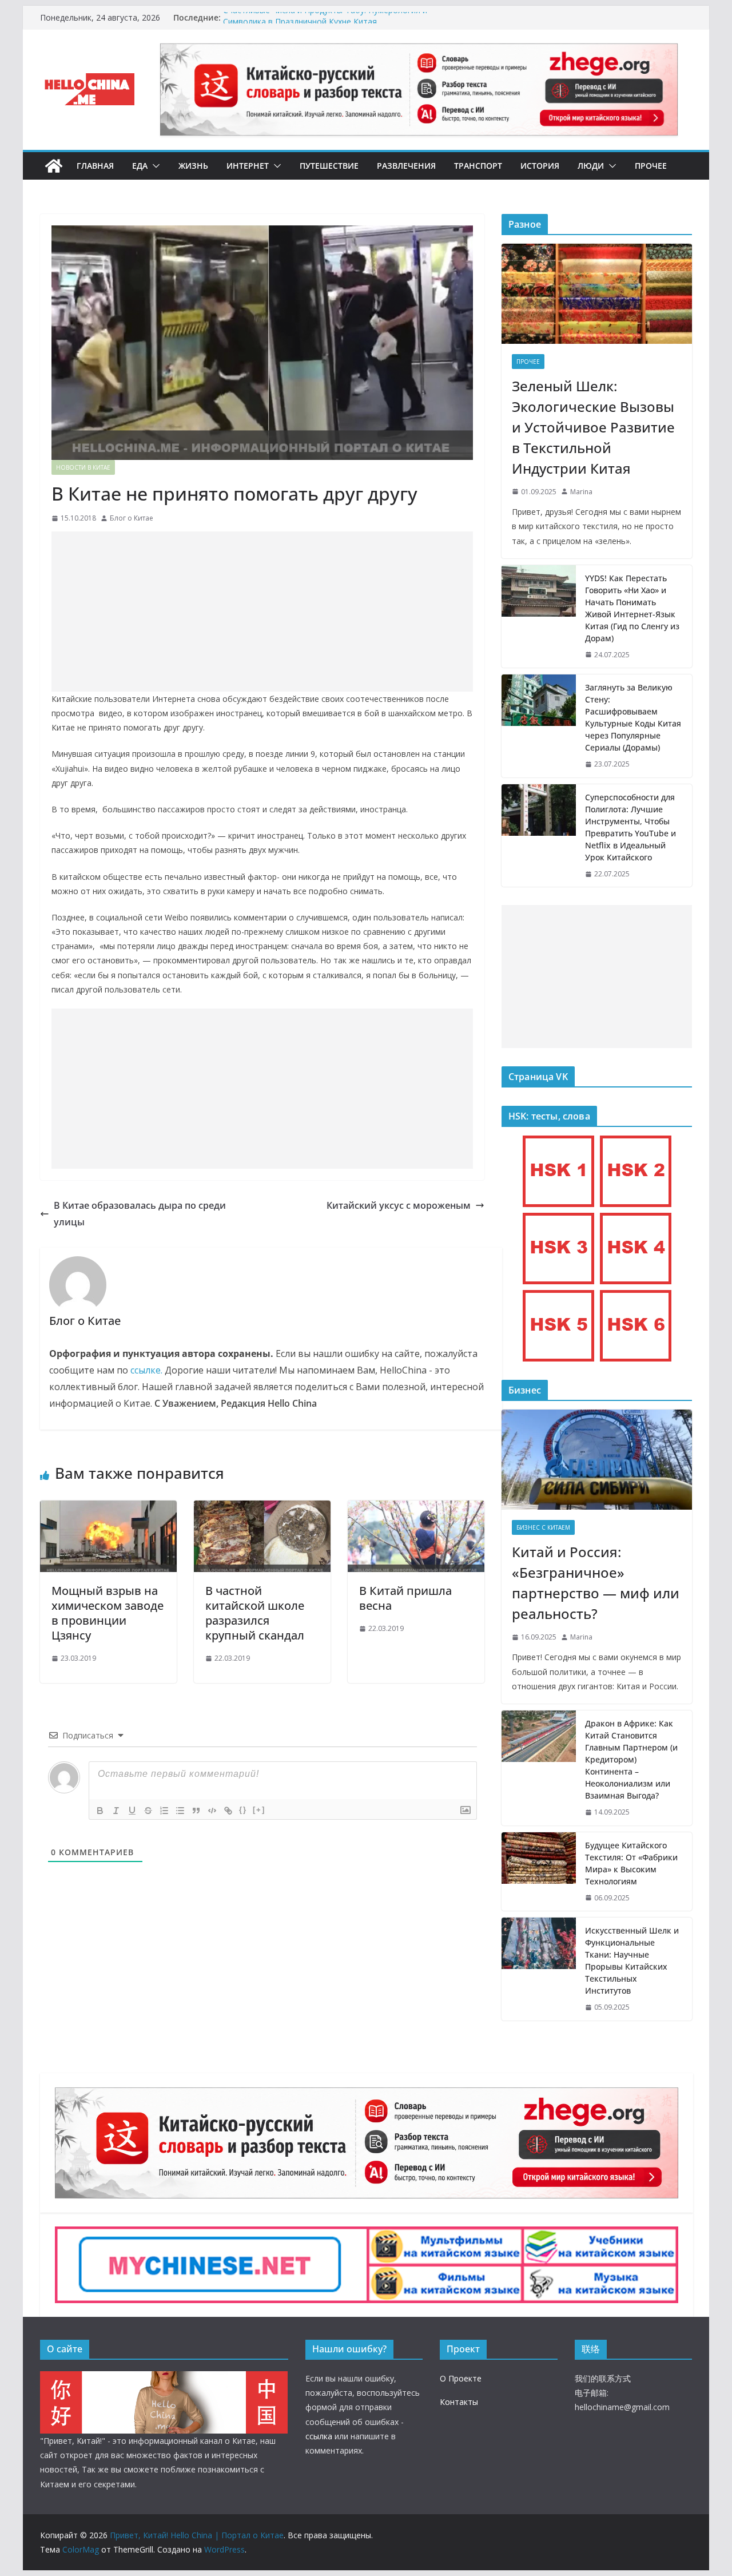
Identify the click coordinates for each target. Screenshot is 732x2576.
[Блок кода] (212, 1811)
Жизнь (193, 166)
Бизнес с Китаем (543, 1527)
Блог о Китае (132, 518)
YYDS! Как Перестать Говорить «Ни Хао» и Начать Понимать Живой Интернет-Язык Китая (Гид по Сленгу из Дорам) (632, 608)
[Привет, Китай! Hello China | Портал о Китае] (54, 166)
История (540, 166)
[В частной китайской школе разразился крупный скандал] (262, 1509)
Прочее (651, 166)
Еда (140, 166)
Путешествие (329, 166)
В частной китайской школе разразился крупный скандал (255, 1613)
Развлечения (406, 166)
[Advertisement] (262, 612)
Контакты (459, 2402)
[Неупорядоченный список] (180, 1811)
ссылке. (146, 1370)
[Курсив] (116, 1811)
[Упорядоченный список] (164, 1811)
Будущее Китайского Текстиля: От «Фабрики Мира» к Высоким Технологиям (631, 1863)
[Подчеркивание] (132, 1811)
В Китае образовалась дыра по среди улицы (140, 1214)
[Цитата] (196, 1811)
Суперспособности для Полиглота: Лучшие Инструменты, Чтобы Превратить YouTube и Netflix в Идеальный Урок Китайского (630, 827)
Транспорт (478, 166)
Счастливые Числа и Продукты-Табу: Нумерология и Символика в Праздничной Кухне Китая (325, 23)
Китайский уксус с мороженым (399, 1205)
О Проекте (461, 2378)
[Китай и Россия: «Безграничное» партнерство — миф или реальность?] (597, 1460)
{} (243, 1810)
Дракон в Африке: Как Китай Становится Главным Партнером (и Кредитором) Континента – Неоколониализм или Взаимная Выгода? (631, 1759)
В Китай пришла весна (405, 1598)
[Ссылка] (228, 1811)
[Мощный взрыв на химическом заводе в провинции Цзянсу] (108, 1509)
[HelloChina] (164, 2378)
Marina (581, 492)
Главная (95, 166)
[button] (154, 166)
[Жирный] (100, 1811)
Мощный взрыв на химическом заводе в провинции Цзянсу (108, 1613)
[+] (259, 1810)
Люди (591, 166)
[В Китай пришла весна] (416, 1509)
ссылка (319, 2436)
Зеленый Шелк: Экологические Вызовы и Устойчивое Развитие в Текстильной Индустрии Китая (593, 427)
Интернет (248, 166)
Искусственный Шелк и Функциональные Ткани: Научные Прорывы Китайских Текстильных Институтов (632, 1960)
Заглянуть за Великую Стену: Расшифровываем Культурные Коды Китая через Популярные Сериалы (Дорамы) (633, 717)
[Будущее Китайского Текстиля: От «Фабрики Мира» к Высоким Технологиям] (539, 1872)
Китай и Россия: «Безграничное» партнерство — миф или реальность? (596, 1583)
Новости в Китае (83, 467)
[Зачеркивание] (148, 1811)
